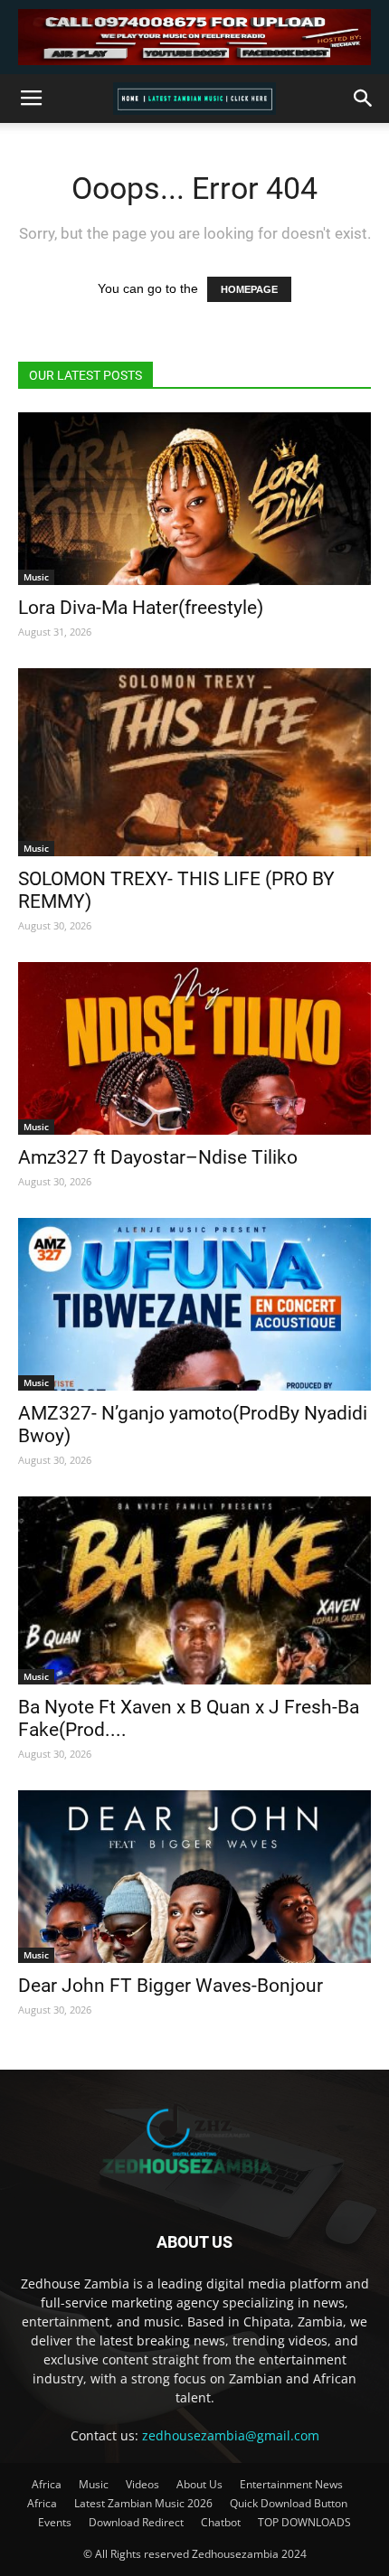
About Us (199, 2484)
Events (55, 2522)
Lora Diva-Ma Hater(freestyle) (141, 608)
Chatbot (221, 2522)
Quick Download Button (289, 2503)
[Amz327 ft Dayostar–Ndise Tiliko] (194, 1048)
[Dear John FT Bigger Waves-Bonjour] (194, 1877)
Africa (47, 2484)
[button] (364, 99)
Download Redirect (136, 2522)
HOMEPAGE (249, 289)
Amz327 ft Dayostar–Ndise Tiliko (158, 1157)
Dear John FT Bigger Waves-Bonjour (171, 1986)
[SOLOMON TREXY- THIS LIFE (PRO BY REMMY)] (194, 762)
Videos (142, 2484)
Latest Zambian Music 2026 (143, 2503)
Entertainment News (291, 2484)
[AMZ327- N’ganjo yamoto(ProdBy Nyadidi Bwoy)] (194, 1304)
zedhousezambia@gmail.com (231, 2435)
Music (36, 577)
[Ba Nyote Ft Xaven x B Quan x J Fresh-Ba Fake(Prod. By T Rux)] (194, 1590)
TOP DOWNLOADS (304, 2522)
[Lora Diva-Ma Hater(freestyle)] (194, 499)
